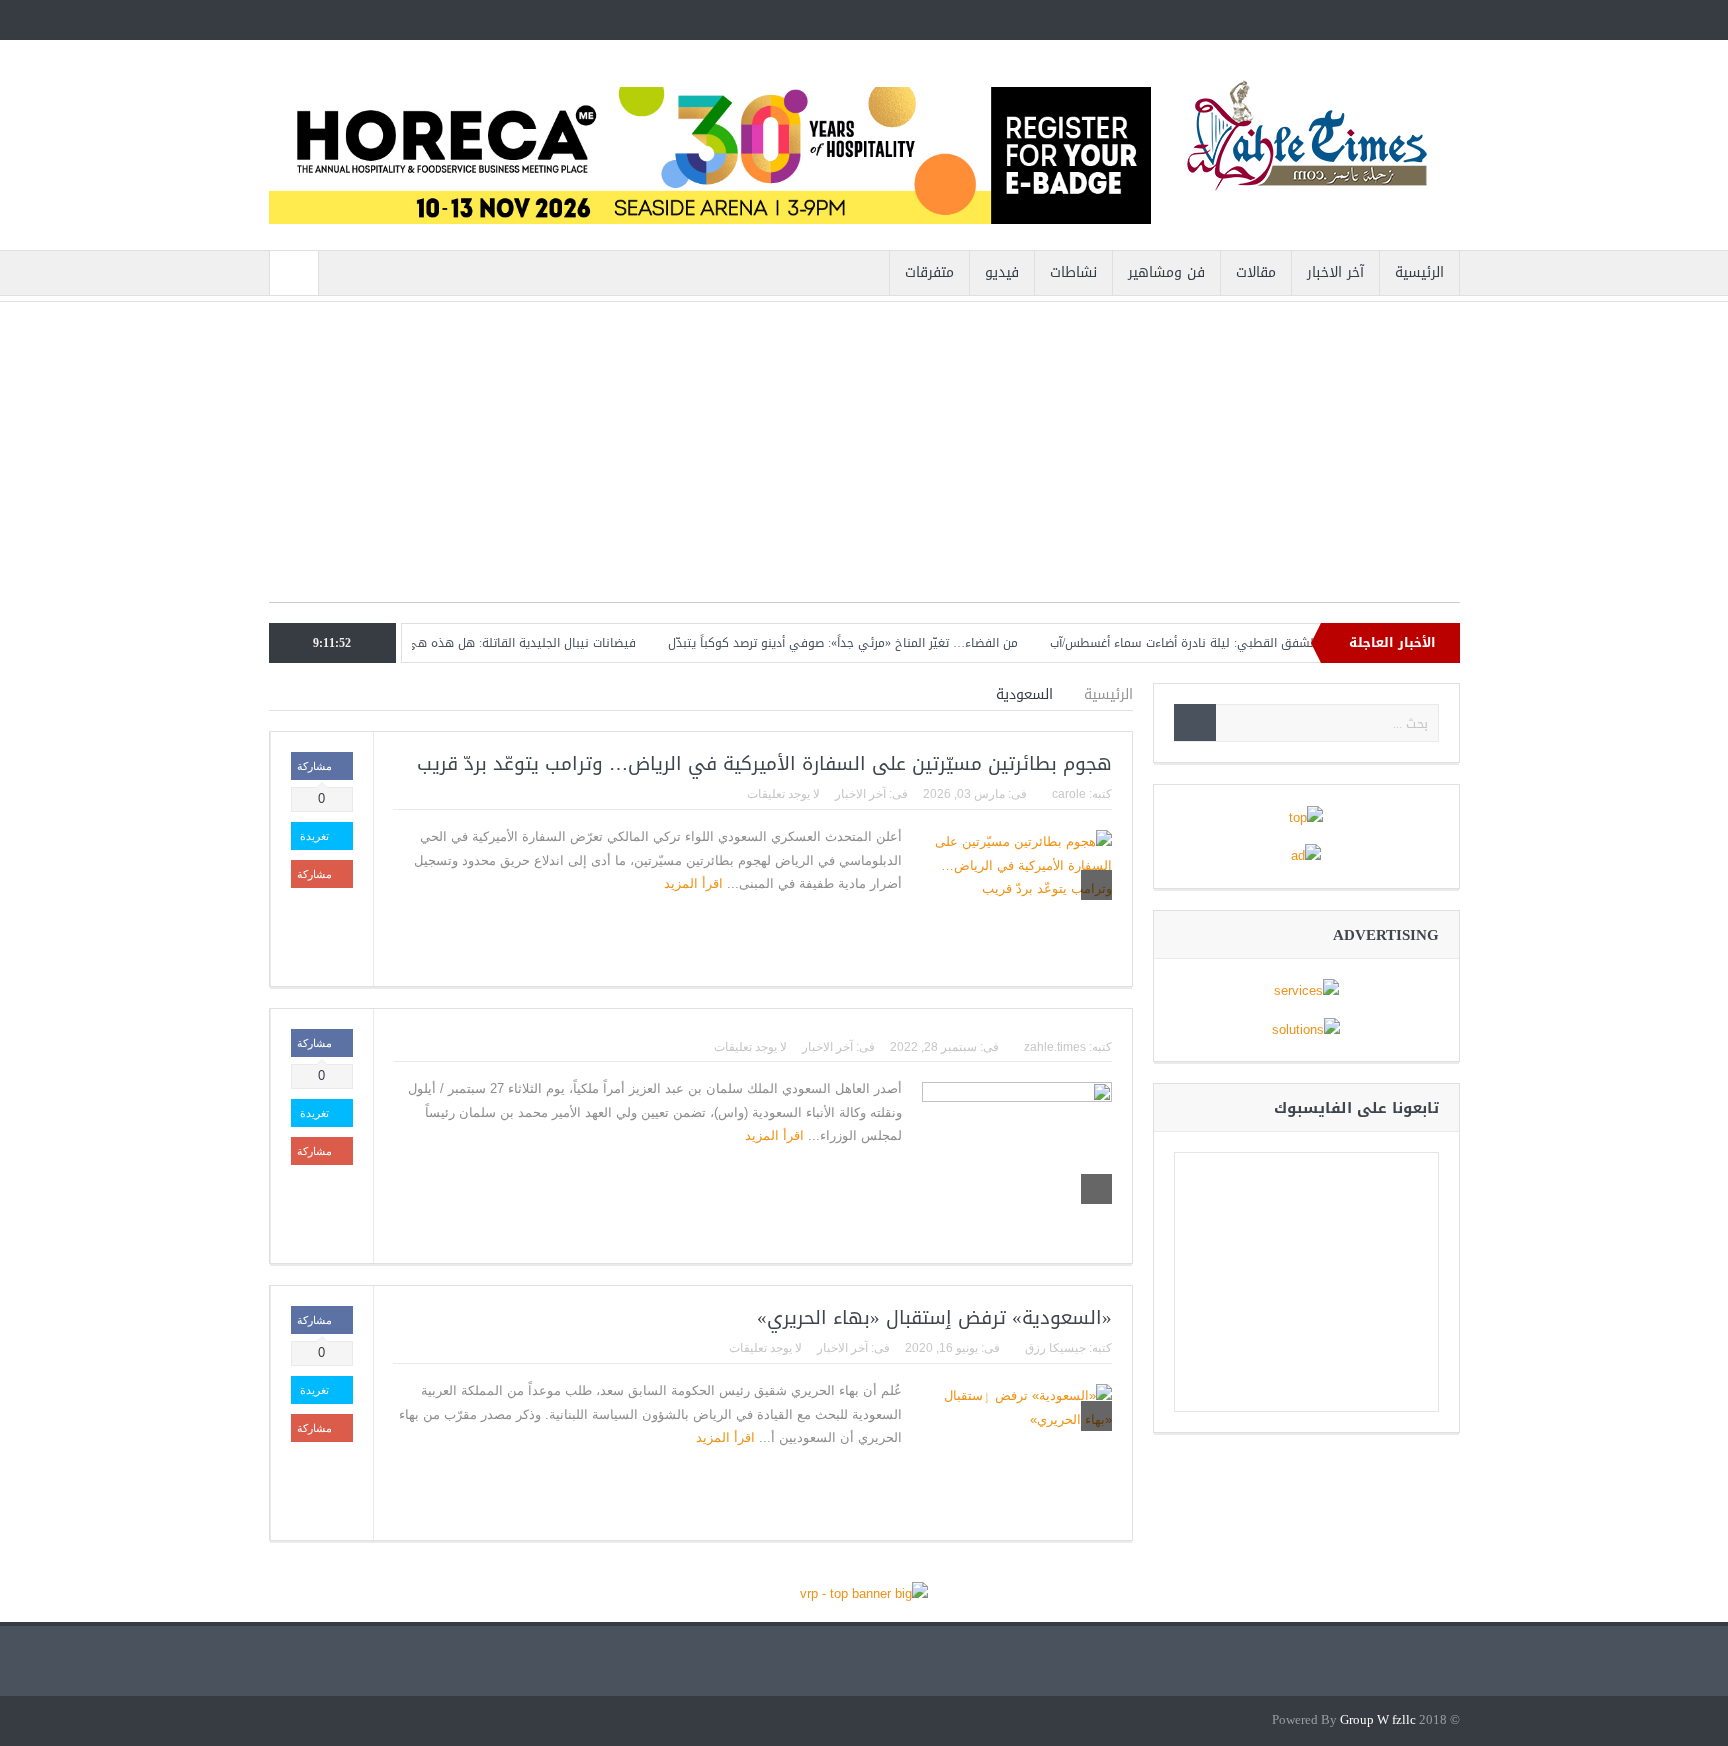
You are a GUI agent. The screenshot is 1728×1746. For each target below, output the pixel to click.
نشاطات (1073, 272)
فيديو (1002, 272)
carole (1069, 794)
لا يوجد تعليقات (783, 794)
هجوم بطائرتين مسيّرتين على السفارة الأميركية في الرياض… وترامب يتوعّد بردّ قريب (764, 764)
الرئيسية (1419, 272)
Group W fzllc (1378, 1720)
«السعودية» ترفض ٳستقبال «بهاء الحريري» (931, 1318)
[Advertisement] (864, 462)
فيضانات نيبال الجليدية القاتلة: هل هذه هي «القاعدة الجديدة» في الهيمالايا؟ (468, 643)
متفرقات (929, 272)
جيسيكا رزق (1055, 1348)
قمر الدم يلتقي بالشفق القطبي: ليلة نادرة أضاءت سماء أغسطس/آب (1265, 643)
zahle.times (1055, 1047)
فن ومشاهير (1166, 272)
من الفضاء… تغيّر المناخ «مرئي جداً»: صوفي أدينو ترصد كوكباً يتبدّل (880, 643)
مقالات (1256, 272)
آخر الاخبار (1335, 272)
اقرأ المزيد (691, 883)
